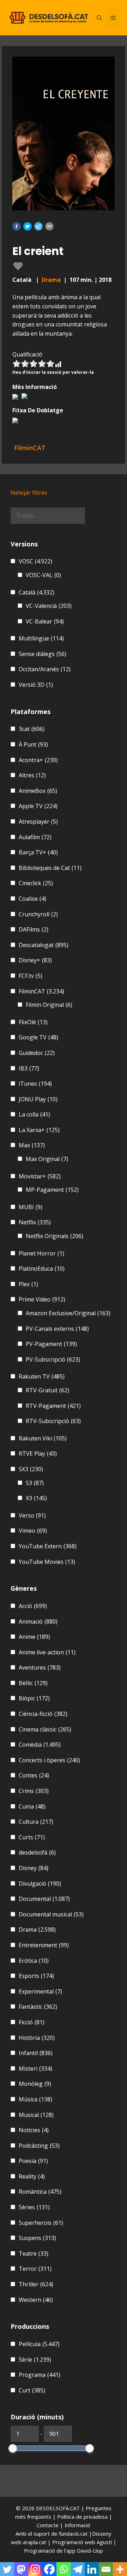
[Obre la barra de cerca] (99, 18)
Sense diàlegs (43, 654)
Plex (28, 1284)
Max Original (47, 1159)
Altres (32, 775)
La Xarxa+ (39, 1130)
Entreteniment (44, 1945)
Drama (51, 280)
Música (35, 2099)
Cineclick (36, 883)
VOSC (35, 561)
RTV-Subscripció (53, 1421)
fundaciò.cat (73, 2534)
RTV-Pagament (53, 1406)
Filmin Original (49, 1005)
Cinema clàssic (45, 1729)
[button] (17, 226)
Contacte (48, 2525)
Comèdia (40, 1745)
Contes (34, 1775)
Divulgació (40, 1884)
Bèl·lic (33, 1683)
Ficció (32, 2022)
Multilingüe (41, 638)
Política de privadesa (83, 2517)
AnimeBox (38, 791)
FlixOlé (33, 1022)
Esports (36, 1976)
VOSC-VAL (43, 575)
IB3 (29, 1068)
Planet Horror (41, 1253)
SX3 (31, 1469)
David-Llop (90, 2551)
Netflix (35, 1222)
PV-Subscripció (53, 1359)
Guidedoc (37, 1053)
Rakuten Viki (43, 1438)
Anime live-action (47, 1652)
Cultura (36, 1822)
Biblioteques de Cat (50, 868)
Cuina (32, 1806)
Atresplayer (38, 822)
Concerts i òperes (49, 1760)
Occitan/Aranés (45, 669)
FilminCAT (41, 991)
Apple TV (38, 806)
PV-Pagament (51, 1344)
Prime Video (42, 1299)
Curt (32, 2390)
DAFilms (34, 929)
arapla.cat (35, 2542)
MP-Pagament (52, 1190)
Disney (34, 1868)
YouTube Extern (48, 1546)
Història (37, 2038)
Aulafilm (35, 837)
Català (37, 592)
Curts (32, 1837)
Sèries (34, 2207)
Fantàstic (38, 2007)
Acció (33, 1606)
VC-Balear (45, 621)
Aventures (40, 1667)
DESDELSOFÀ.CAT (58, 2508)
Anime (34, 1637)
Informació (77, 2525)
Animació (38, 1621)
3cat (32, 729)
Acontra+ (38, 760)
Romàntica (40, 2192)
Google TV (38, 1037)
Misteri (35, 2069)
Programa (40, 2375)
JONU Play (38, 1099)
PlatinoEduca (42, 1269)
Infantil (36, 2053)
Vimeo (33, 1531)
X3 (36, 1498)
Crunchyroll (38, 914)
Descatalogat (44, 945)
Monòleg (35, 2084)
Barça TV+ (38, 852)
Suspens (37, 2238)
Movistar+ (40, 1176)
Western (36, 2300)
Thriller (36, 2284)
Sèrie (35, 2360)
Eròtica (34, 1961)
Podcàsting (39, 2146)
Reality (32, 2176)
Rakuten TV (42, 1376)
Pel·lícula (39, 2344)
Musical (36, 2115)
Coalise (32, 899)
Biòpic (34, 1698)
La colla (34, 1114)
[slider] (13, 2448)
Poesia (33, 2161)
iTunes (35, 1084)
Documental (44, 1899)
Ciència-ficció (43, 1714)
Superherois (41, 2223)
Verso (32, 1515)
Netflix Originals (55, 1236)
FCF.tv (31, 976)
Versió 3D (36, 685)
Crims (34, 1791)
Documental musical (51, 1914)
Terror (35, 2269)
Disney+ (35, 960)
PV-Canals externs (57, 1329)
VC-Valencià (49, 606)
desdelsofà (37, 1852)
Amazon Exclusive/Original (68, 1313)
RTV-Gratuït (47, 1390)
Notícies (34, 2130)
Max (32, 1145)
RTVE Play (38, 1454)
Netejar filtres (29, 493)
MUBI (31, 1207)
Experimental (40, 1991)
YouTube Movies (47, 1562)
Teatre (34, 2253)
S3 (35, 1483)
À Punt (33, 744)
